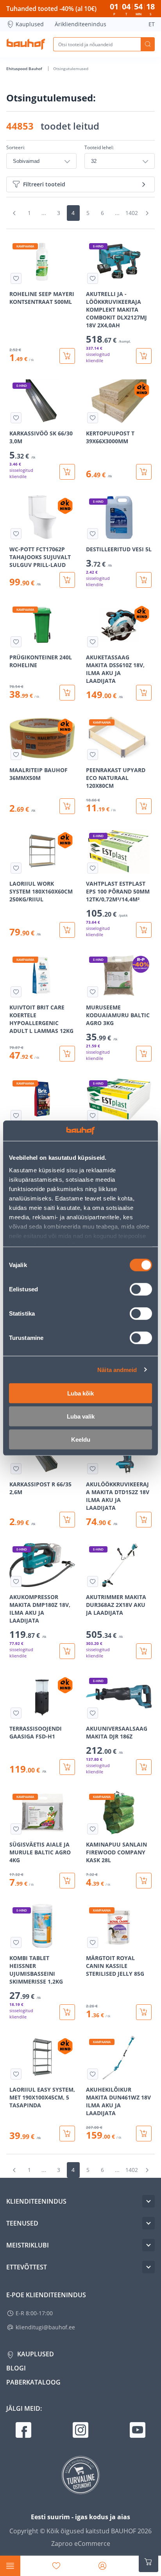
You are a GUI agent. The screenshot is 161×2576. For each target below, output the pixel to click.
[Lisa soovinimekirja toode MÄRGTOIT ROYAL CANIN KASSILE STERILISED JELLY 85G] (93, 1942)
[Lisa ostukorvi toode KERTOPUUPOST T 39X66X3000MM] (144, 472)
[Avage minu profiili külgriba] (102, 2566)
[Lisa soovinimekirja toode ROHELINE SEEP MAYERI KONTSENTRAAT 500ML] (16, 278)
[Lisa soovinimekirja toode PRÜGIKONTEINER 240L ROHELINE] (16, 642)
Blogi (16, 2368)
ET (152, 24)
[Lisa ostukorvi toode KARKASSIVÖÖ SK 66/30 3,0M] (67, 472)
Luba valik (81, 1416)
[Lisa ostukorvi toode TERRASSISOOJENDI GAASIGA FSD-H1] (67, 1767)
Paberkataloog (33, 2382)
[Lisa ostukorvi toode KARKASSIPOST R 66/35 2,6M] (67, 1520)
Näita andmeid (117, 1369)
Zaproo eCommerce (81, 2544)
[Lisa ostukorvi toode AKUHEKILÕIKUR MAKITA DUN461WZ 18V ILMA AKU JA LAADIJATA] (144, 2134)
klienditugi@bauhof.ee (45, 2327)
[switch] (141, 1289)
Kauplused (30, 24)
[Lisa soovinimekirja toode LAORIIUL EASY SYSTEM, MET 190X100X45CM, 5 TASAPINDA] (16, 2074)
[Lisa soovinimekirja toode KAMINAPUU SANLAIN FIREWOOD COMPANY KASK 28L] (93, 1829)
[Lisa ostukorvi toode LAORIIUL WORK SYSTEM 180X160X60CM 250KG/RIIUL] (67, 930)
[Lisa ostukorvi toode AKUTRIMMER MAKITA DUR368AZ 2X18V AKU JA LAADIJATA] (144, 1651)
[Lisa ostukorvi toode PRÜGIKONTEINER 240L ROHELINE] (67, 693)
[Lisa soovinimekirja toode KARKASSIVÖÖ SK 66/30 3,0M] (16, 418)
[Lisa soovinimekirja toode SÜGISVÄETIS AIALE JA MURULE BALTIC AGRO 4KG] (16, 1829)
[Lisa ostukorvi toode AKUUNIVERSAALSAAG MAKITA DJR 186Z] (144, 1767)
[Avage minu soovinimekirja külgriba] (56, 2566)
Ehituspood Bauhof (25, 69)
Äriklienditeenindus (80, 24)
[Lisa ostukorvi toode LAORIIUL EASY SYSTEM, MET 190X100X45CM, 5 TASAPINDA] (67, 2134)
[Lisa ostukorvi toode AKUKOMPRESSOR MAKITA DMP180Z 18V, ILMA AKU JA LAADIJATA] (67, 1651)
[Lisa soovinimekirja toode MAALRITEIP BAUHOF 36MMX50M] (16, 755)
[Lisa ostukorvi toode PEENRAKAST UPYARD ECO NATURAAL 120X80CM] (144, 806)
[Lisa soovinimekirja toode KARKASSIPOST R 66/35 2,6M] (16, 1469)
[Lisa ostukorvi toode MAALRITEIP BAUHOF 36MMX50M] (67, 806)
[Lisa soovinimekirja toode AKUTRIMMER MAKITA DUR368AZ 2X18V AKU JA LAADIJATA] (93, 1581)
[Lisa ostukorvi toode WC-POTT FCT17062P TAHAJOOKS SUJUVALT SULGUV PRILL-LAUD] (67, 580)
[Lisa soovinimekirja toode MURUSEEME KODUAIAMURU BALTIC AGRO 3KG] (93, 992)
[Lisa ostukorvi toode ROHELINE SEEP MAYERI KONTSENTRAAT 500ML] (67, 356)
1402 (132, 213)
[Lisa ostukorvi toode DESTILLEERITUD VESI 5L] (144, 580)
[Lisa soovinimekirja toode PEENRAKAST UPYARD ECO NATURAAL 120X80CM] (93, 755)
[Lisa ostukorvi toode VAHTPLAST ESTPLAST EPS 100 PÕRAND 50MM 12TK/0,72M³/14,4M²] (144, 930)
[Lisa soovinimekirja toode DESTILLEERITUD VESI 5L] (93, 534)
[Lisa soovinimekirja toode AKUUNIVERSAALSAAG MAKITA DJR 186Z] (93, 1713)
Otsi (148, 44)
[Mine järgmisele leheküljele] (147, 213)
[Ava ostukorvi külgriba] (148, 2562)
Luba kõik (80, 1393)
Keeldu (81, 1440)
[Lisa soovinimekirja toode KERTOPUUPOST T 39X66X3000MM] (93, 418)
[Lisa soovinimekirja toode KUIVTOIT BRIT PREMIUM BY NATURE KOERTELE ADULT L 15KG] (16, 1116)
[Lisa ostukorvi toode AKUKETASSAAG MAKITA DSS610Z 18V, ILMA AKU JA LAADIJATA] (144, 693)
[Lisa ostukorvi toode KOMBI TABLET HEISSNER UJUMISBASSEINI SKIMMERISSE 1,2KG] (67, 2012)
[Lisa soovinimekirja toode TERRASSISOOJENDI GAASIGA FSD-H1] (16, 1713)
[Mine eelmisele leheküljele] (14, 213)
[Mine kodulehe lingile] (26, 44)
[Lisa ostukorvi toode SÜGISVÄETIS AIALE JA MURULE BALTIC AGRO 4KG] (67, 1881)
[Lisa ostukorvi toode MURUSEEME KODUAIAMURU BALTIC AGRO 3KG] (144, 1054)
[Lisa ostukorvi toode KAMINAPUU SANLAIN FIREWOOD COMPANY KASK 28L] (144, 1881)
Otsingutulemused (71, 69)
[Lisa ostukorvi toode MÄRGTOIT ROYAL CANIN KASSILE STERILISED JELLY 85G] (144, 2012)
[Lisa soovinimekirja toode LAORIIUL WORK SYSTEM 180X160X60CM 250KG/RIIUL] (16, 868)
